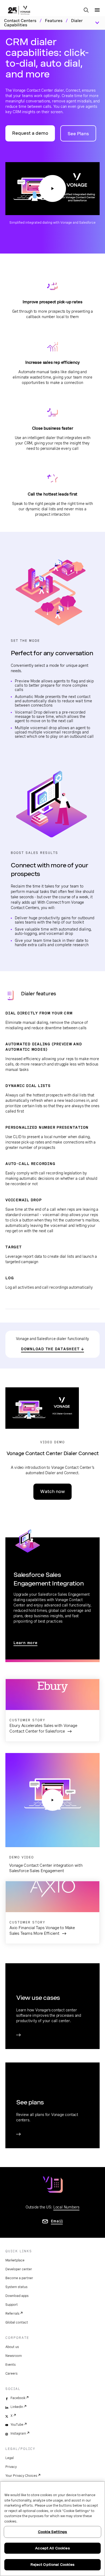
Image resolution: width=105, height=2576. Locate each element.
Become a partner (19, 2278)
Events (10, 2365)
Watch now (52, 1492)
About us (12, 2347)
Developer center (19, 2269)
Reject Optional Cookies (53, 2565)
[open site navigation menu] (97, 10)
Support (12, 2305)
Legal (10, 2458)
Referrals (12, 2314)
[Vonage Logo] (19, 11)
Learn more (25, 1643)
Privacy (11, 2467)
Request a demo (30, 133)
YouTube (17, 2425)
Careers (11, 2374)
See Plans (78, 134)
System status (16, 2287)
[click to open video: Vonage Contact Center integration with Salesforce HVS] (52, 1800)
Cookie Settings (53, 2532)
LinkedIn (17, 2407)
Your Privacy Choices (21, 2476)
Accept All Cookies (52, 2548)
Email (57, 2221)
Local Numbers (66, 2207)
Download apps (17, 2296)
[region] (52, 2529)
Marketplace (15, 2260)
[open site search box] (86, 10)
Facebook (18, 2398)
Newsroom (14, 2356)
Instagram (18, 2434)
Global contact (17, 2322)
